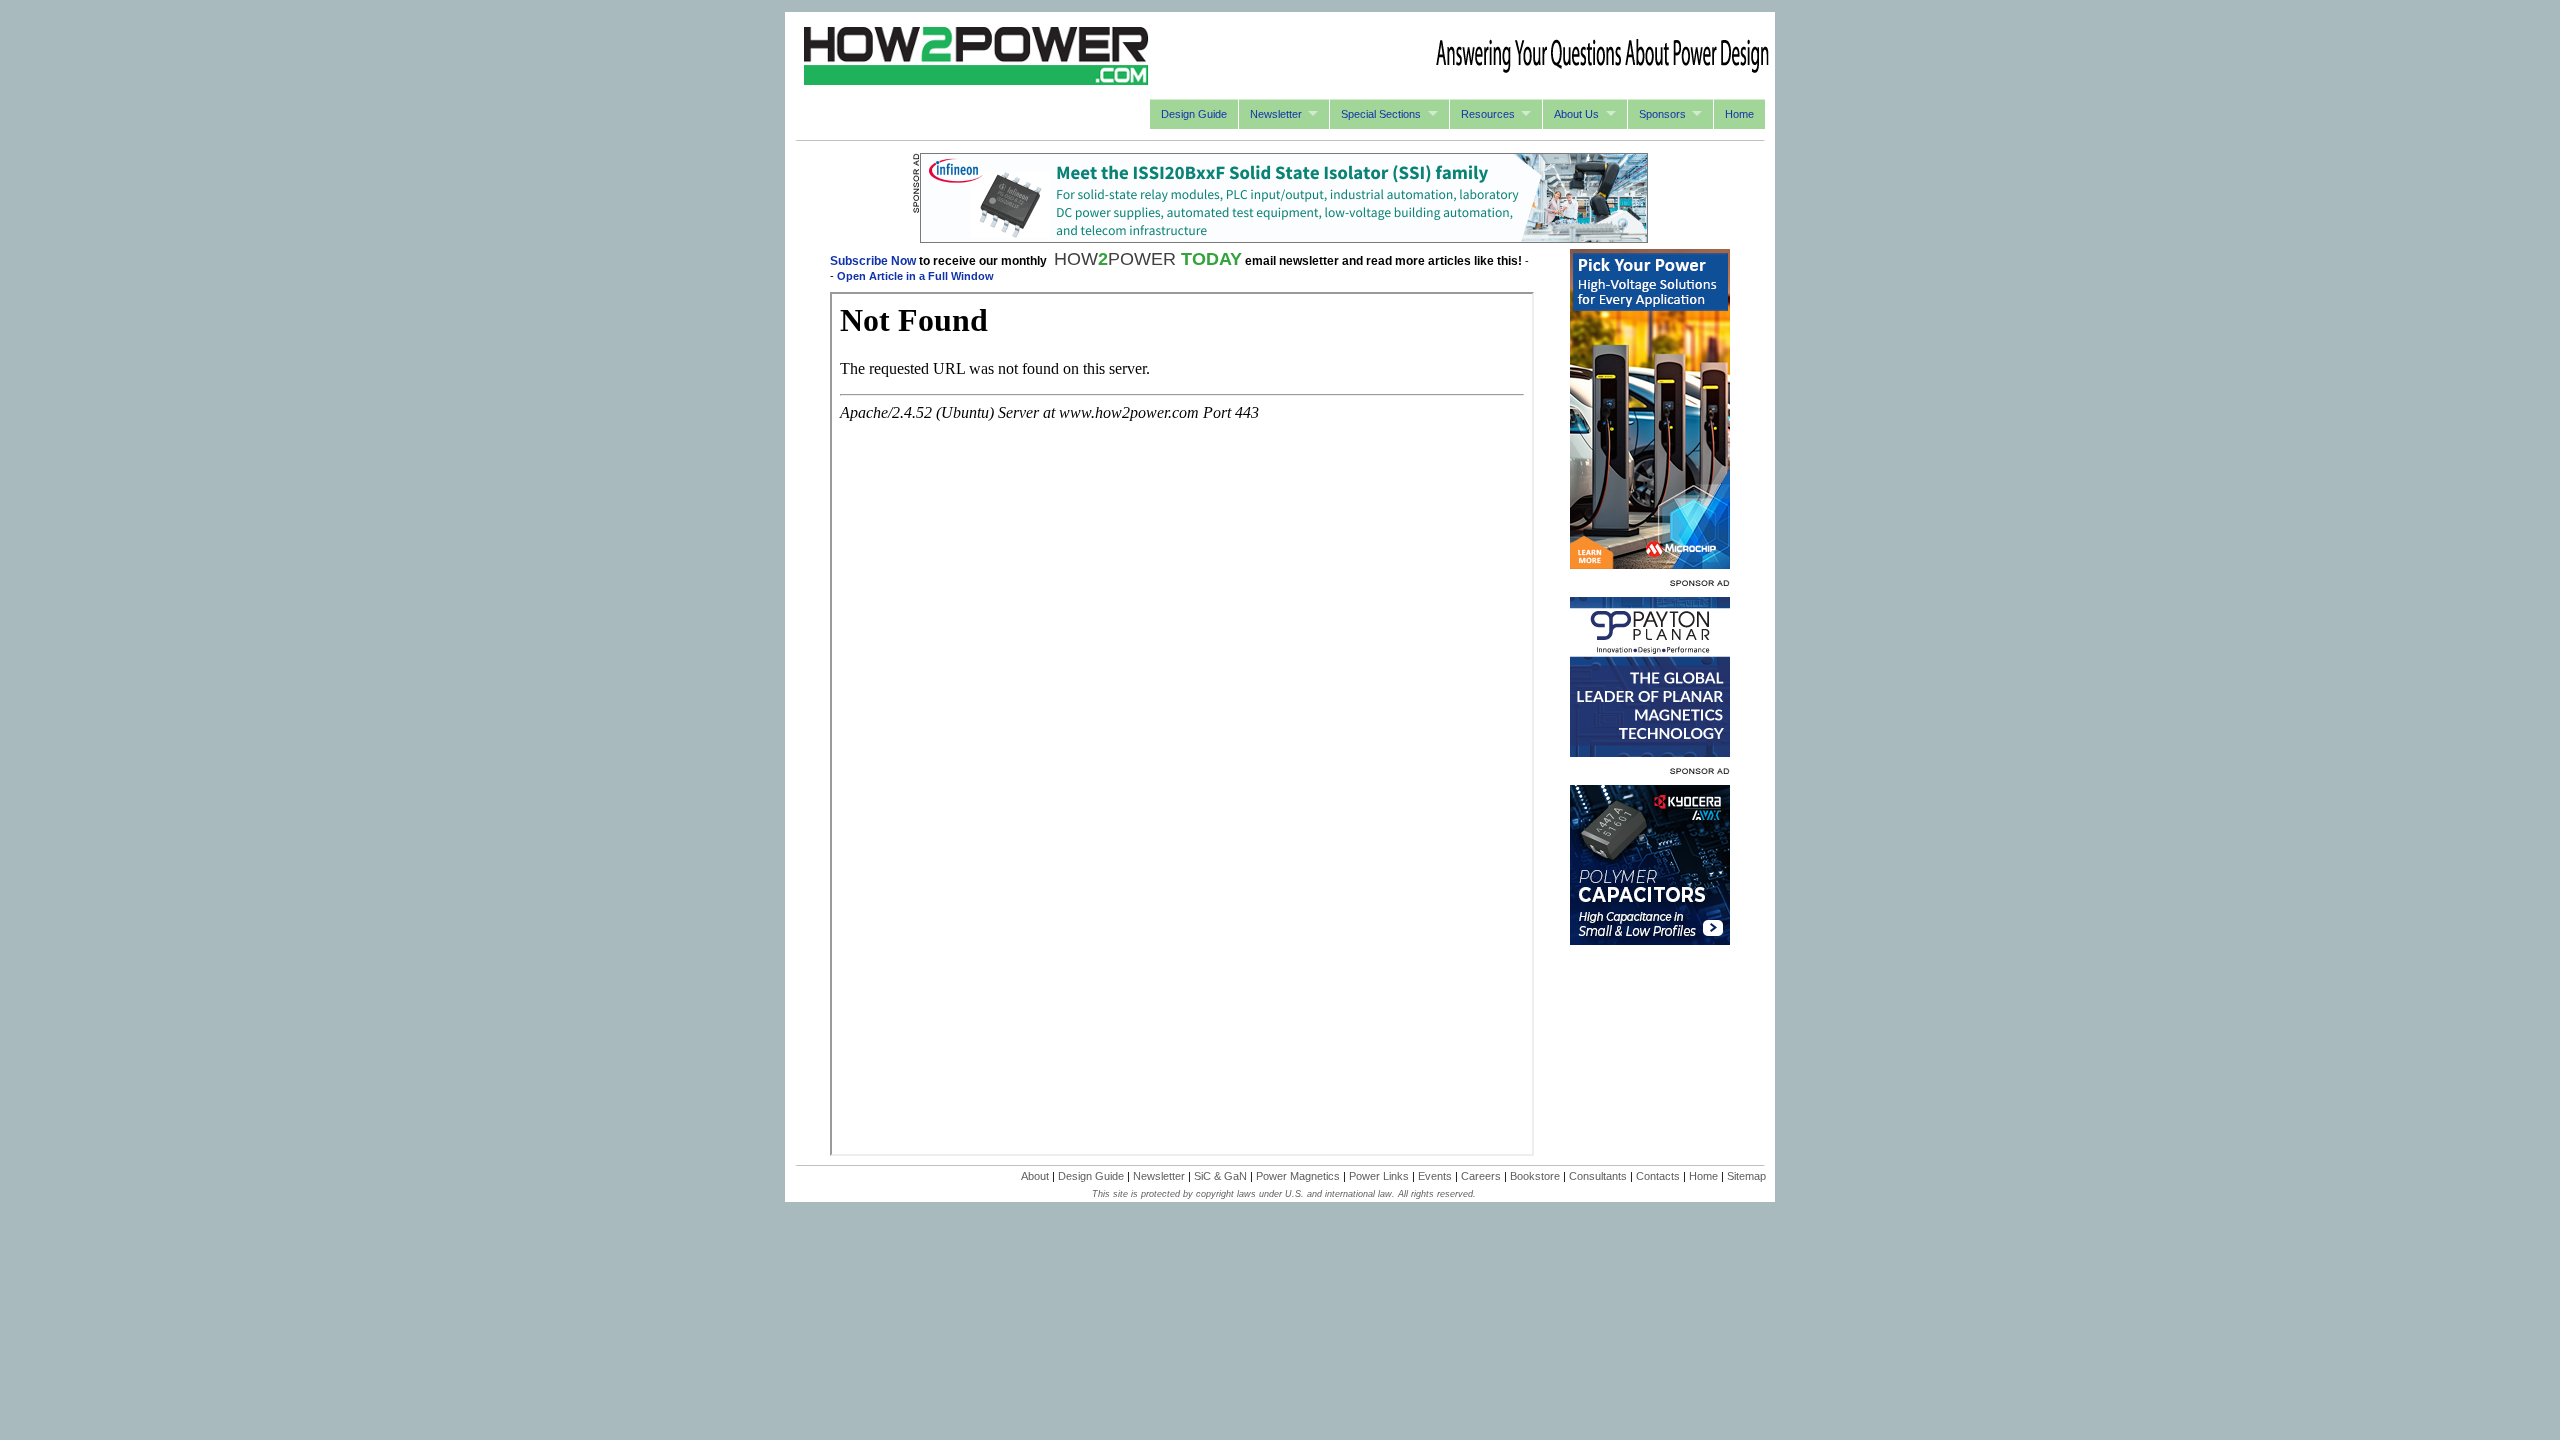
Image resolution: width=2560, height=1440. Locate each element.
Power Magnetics (1298, 1176)
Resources (1488, 114)
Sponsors (1662, 114)
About (1035, 1176)
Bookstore (1535, 1176)
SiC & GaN (1220, 1176)
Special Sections (1381, 114)
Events (1435, 1176)
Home (1739, 114)
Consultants (1598, 1176)
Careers (1481, 1176)
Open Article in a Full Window (915, 276)
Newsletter (1276, 114)
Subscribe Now (873, 261)
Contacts (1658, 1176)
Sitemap (1746, 1176)
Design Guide (1194, 114)
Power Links (1379, 1176)
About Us (1576, 114)
